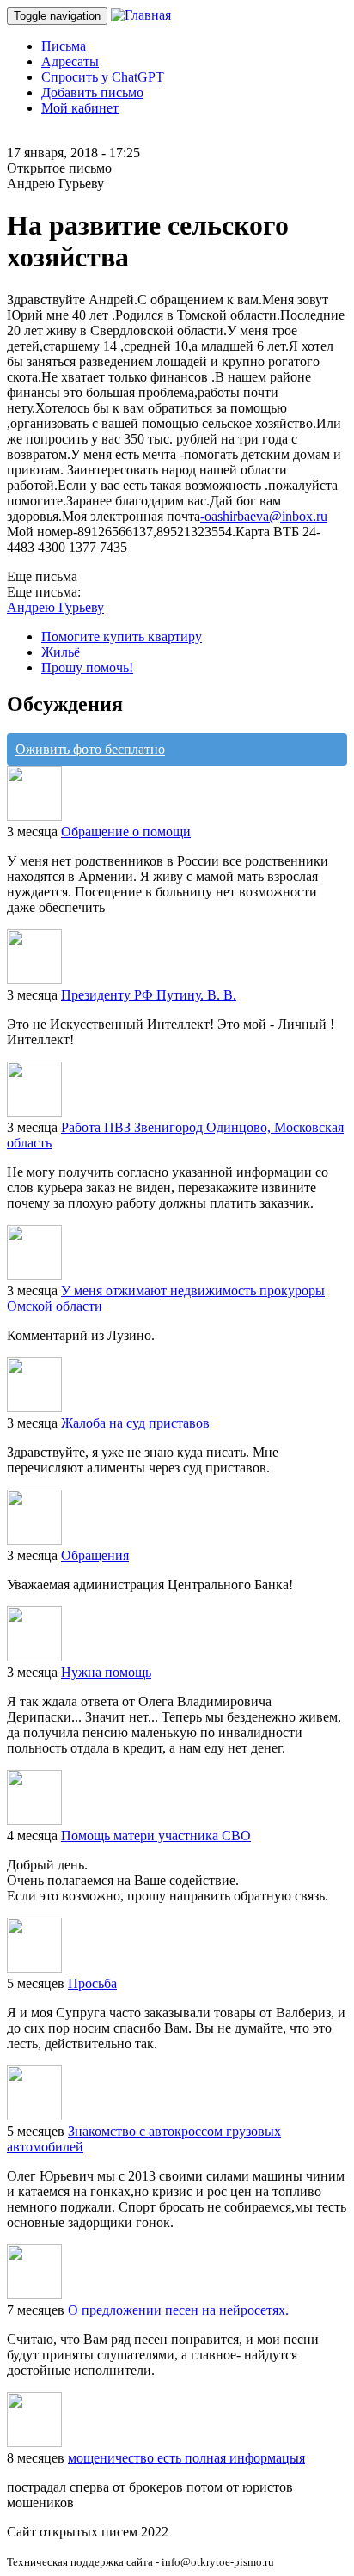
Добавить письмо (92, 92)
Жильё (61, 652)
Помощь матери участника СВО (156, 1836)
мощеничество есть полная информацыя (186, 2458)
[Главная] (141, 15)
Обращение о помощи (126, 832)
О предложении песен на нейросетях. (178, 2310)
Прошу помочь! (87, 667)
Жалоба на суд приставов (135, 1423)
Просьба (92, 1983)
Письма (64, 46)
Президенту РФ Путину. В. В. (149, 995)
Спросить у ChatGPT (103, 77)
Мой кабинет (80, 108)
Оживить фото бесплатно (90, 749)
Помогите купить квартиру (122, 636)
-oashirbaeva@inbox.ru (264, 516)
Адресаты (70, 61)
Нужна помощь (106, 1672)
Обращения (95, 1555)
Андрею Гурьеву (55, 607)
